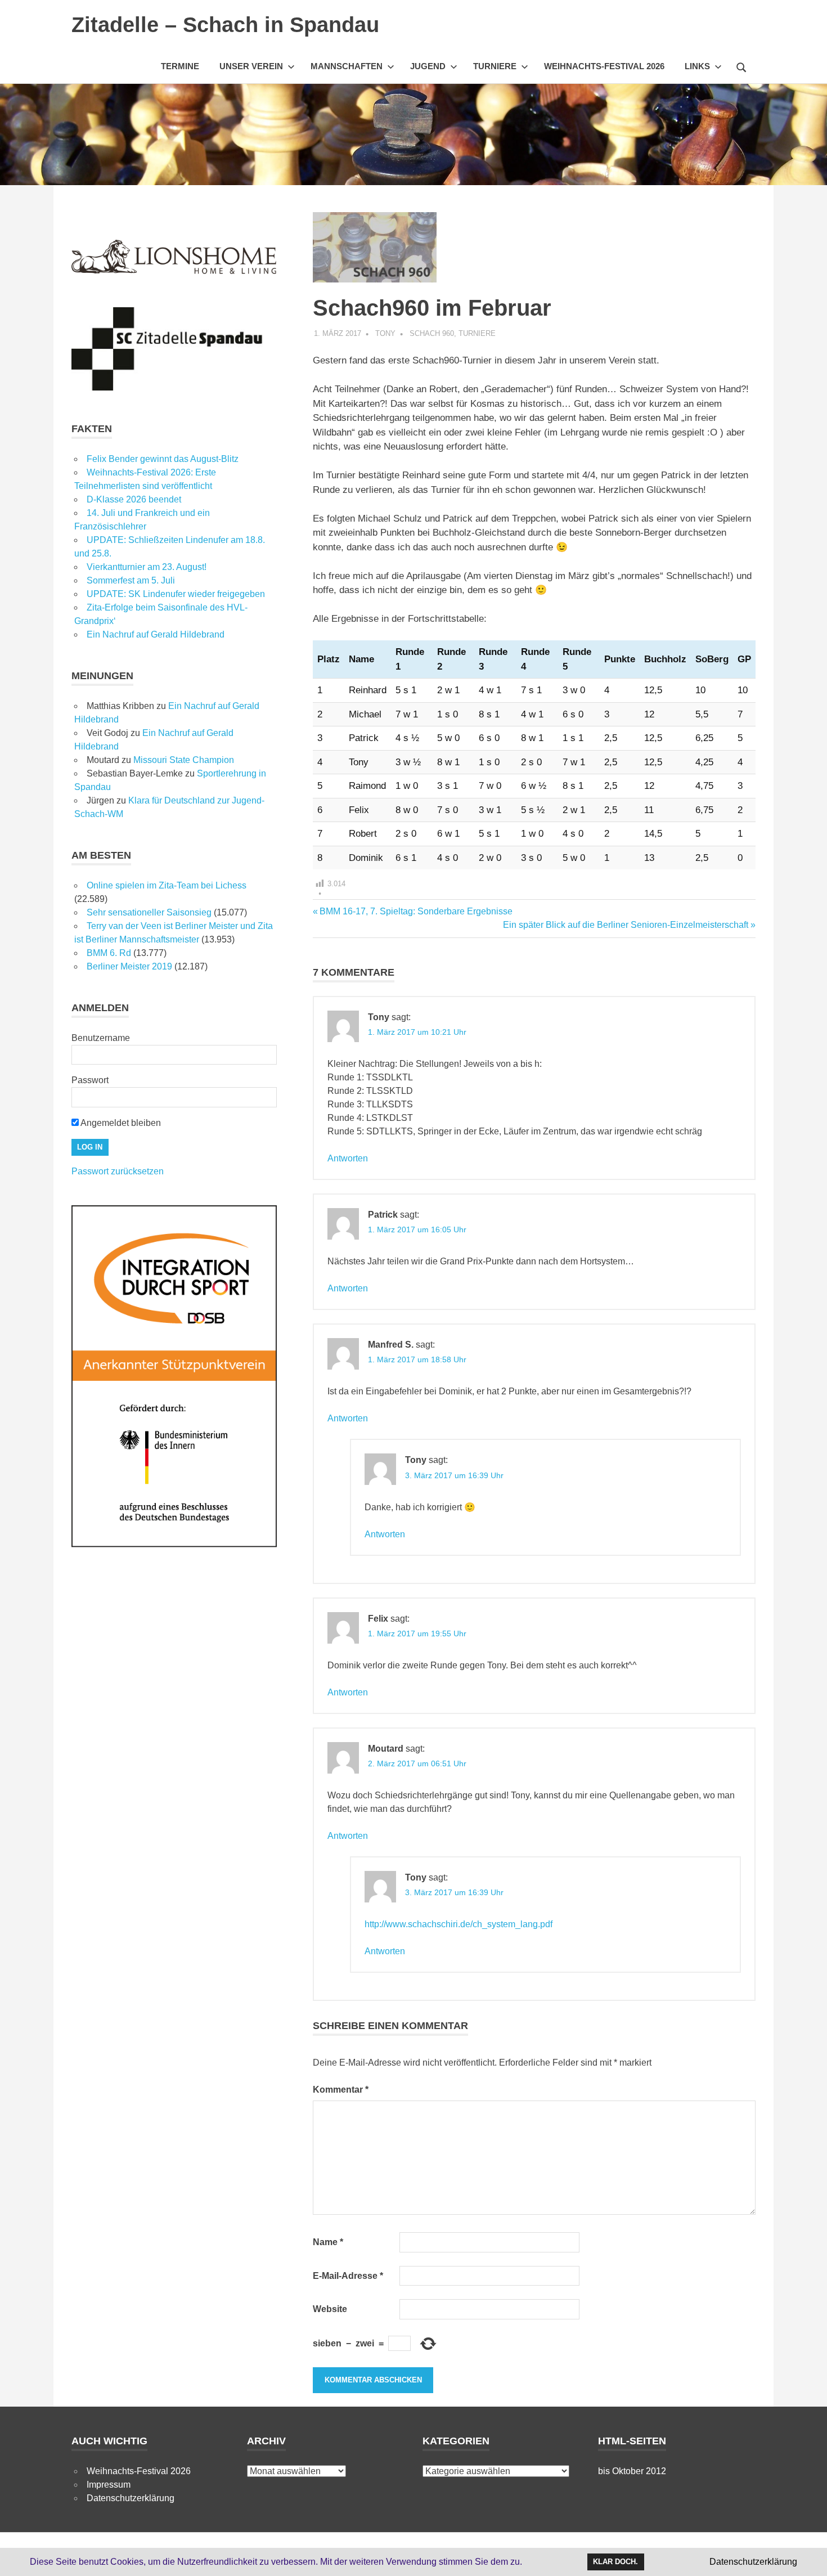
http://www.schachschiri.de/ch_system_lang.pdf (459, 1924)
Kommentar (341, 2090)
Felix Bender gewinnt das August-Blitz (163, 459)
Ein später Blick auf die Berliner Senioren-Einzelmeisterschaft (626, 925)
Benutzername (101, 1038)
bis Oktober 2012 (632, 2471)
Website (330, 2309)
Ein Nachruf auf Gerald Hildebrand (156, 634)
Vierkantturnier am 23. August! (147, 567)
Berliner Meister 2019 (129, 966)
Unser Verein (251, 66)
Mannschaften (347, 66)
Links (697, 66)
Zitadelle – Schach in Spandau (225, 25)
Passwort (90, 1080)
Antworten (348, 1158)
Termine (180, 66)
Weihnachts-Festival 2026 (604, 66)
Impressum (109, 2485)
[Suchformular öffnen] (741, 66)
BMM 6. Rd (109, 953)
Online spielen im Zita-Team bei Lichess (167, 885)
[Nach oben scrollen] (807, 2556)
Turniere (495, 66)
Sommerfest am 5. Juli (131, 580)
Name (328, 2242)
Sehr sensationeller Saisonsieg (149, 912)
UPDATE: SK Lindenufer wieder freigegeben (176, 594)
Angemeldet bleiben (120, 1123)
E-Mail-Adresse (348, 2276)
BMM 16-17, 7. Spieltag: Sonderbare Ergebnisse (416, 911)
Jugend (428, 66)
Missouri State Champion (184, 760)
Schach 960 (432, 333)
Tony (385, 333)
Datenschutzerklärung (131, 2498)
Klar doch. (615, 2562)
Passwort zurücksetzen (118, 1171)
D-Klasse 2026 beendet (134, 499)
